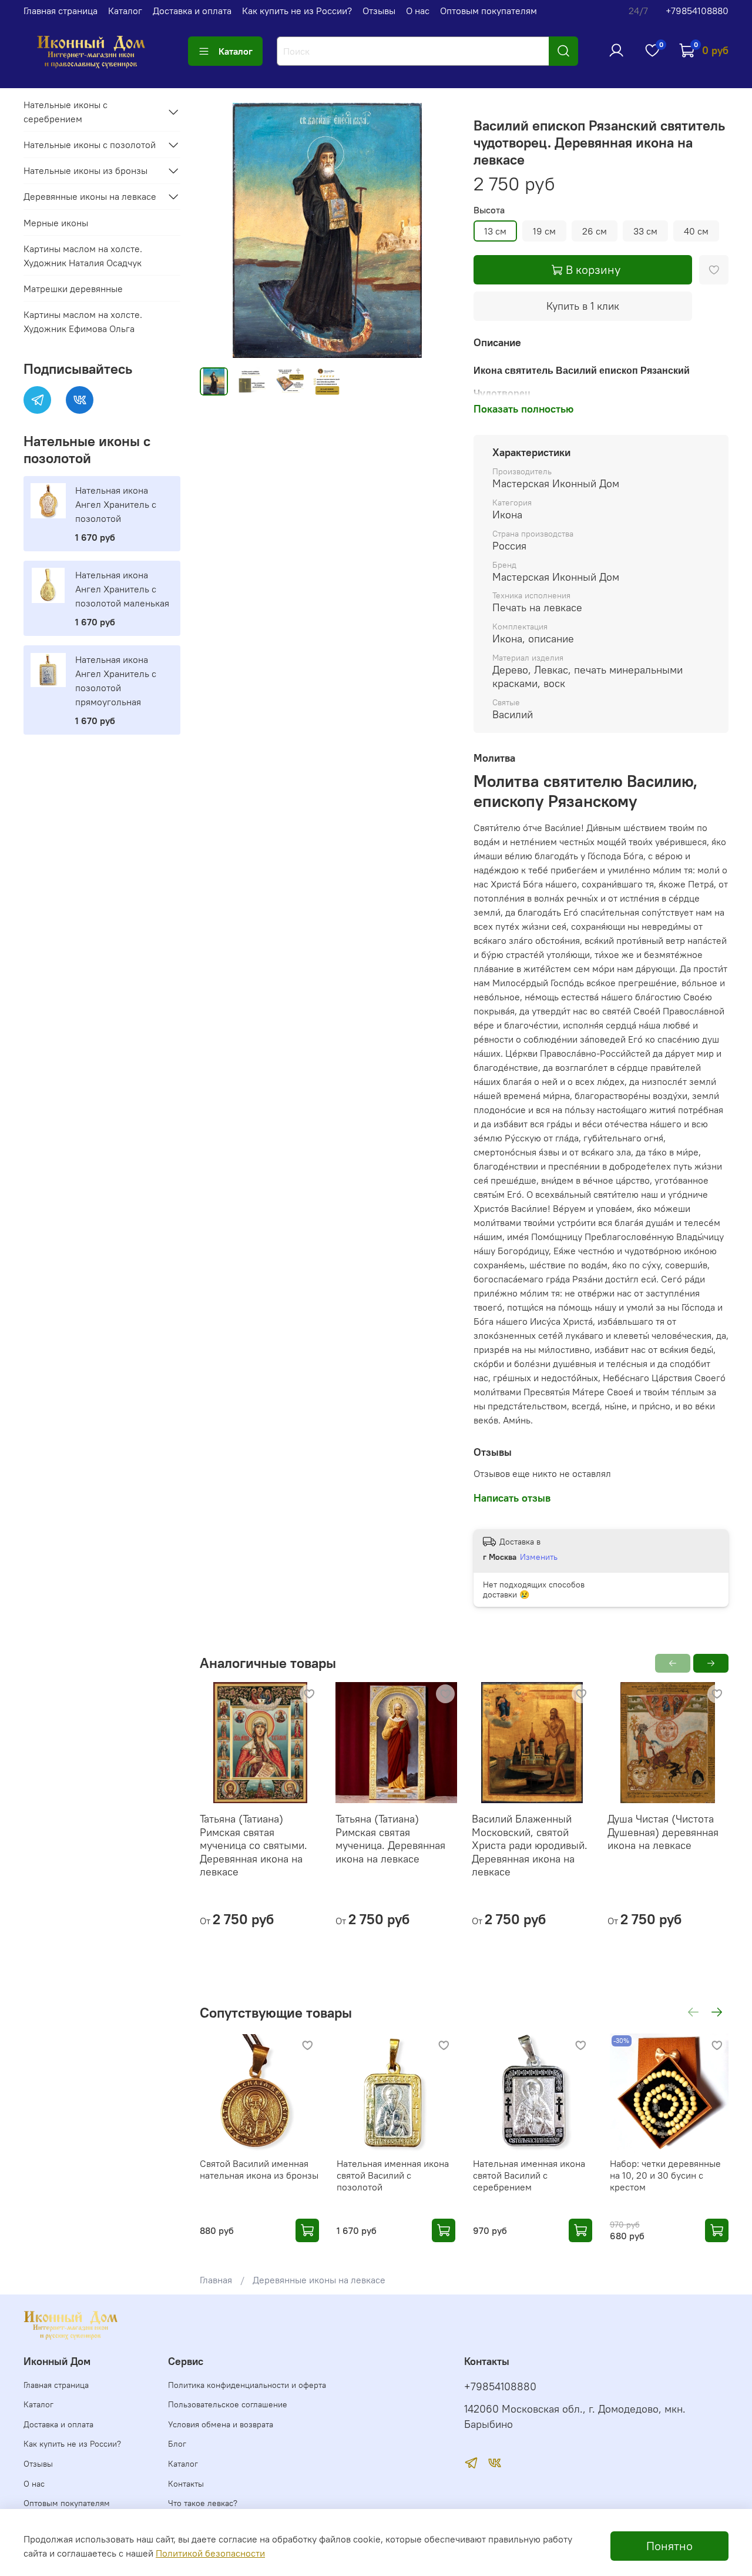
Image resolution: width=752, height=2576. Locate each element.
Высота (489, 210)
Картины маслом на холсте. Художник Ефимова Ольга (83, 321)
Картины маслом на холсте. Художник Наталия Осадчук (83, 256)
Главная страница (61, 11)
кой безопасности (226, 2553)
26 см (595, 231)
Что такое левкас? (203, 2503)
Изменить (539, 1557)
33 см (645, 231)
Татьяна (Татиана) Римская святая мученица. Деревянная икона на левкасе (390, 1839)
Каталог (125, 11)
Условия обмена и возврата (221, 2424)
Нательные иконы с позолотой (90, 145)
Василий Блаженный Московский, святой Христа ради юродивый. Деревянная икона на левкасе (529, 1845)
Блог (177, 2444)
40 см (696, 231)
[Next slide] (436, 230)
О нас (418, 11)
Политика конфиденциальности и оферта (247, 2385)
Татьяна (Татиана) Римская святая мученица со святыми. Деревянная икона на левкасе (254, 1845)
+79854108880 (697, 11)
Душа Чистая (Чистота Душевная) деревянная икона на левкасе (663, 1832)
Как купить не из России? (297, 11)
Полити (172, 2553)
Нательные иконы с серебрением (66, 112)
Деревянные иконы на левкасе (319, 2280)
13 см (495, 231)
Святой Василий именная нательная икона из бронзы (259, 2169)
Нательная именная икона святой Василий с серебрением (529, 2175)
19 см (544, 231)
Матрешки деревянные (73, 289)
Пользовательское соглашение (228, 2404)
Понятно (669, 2546)
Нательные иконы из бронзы (85, 170)
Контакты (186, 2484)
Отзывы (379, 11)
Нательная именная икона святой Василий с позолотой (392, 2175)
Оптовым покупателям (489, 11)
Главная (216, 2280)
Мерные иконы (56, 223)
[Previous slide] (219, 230)
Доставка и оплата (192, 11)
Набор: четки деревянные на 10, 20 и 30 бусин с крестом (665, 2175)
